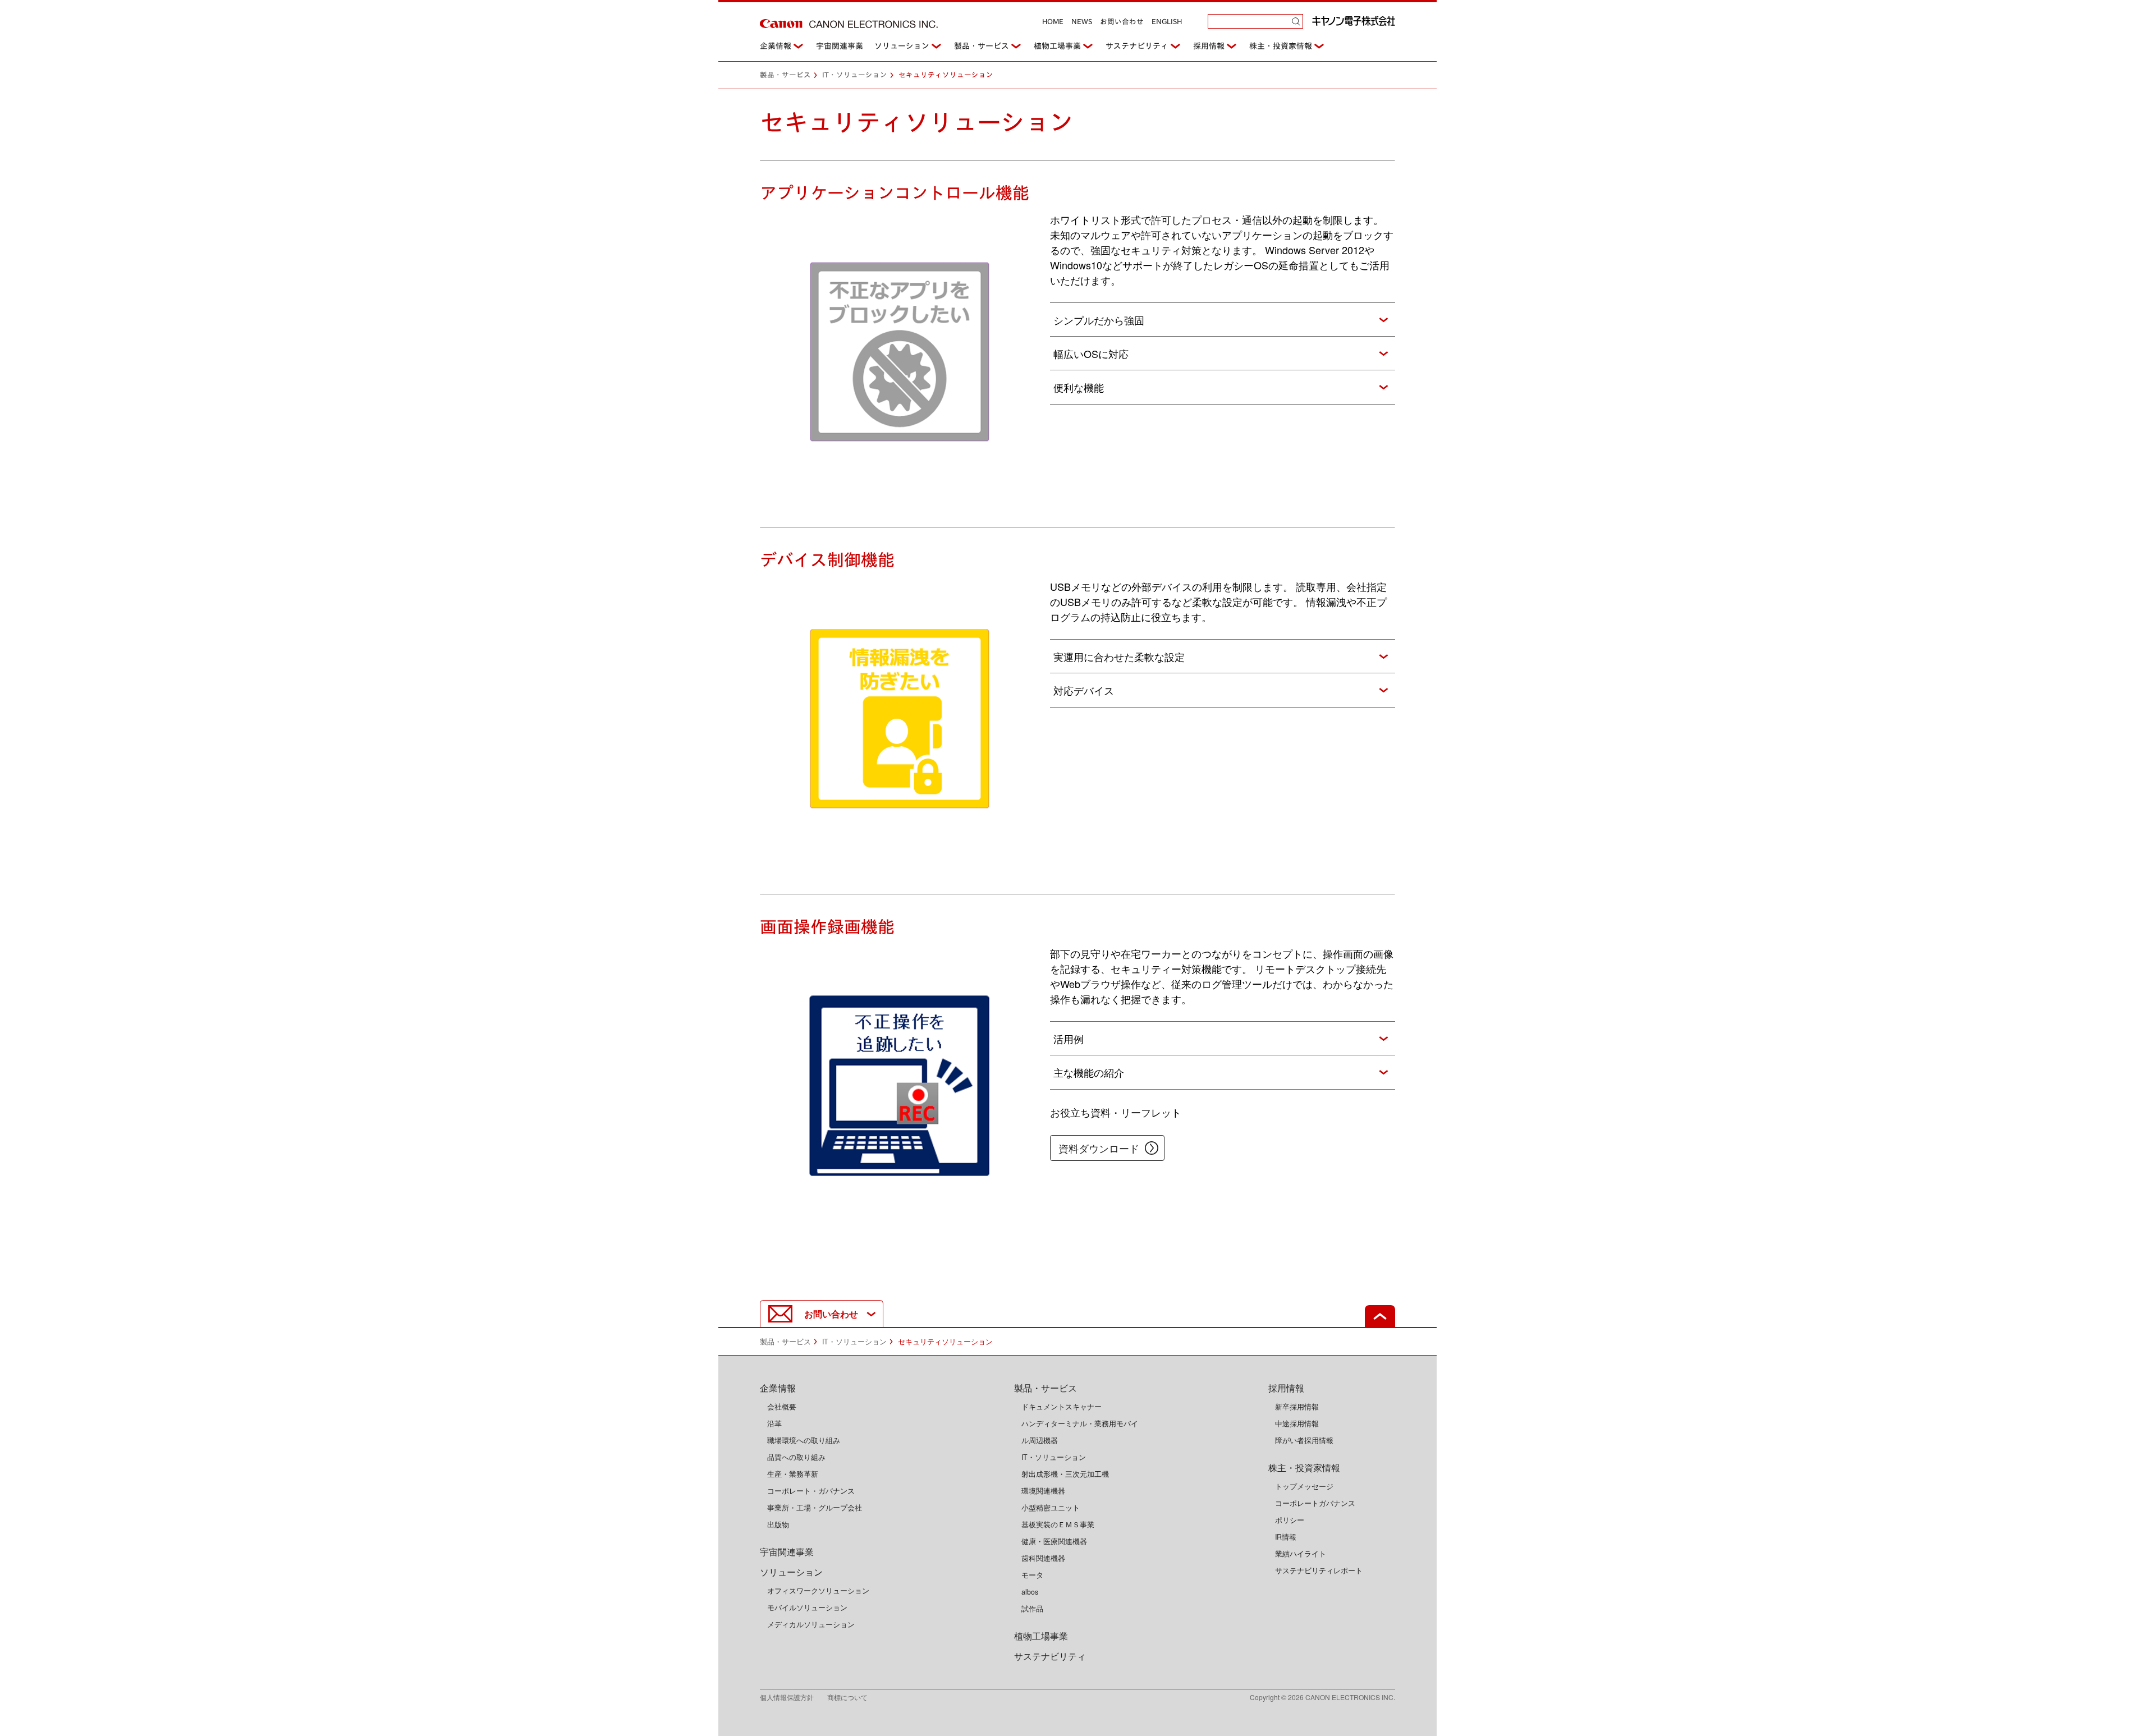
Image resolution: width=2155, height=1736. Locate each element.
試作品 (1032, 1609)
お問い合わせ (1122, 22)
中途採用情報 (1297, 1423)
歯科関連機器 (1043, 1558)
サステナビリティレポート (1319, 1570)
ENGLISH (1167, 22)
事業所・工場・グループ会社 (815, 1508)
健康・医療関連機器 (1054, 1541)
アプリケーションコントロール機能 (895, 193)
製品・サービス (982, 46)
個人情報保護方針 (794, 1697)
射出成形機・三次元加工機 (1065, 1474)
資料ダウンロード (1099, 1148)
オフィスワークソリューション (818, 1591)
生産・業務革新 (793, 1474)
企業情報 (776, 46)
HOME (1053, 22)
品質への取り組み (796, 1457)
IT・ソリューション (855, 75)
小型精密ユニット (1051, 1508)
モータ (1032, 1575)
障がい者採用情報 (1304, 1440)
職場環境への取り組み (804, 1440)
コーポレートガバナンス (1315, 1503)
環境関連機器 (1043, 1491)
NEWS (1082, 22)
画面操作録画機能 (827, 927)
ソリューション (902, 46)
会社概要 (782, 1407)
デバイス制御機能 (827, 560)
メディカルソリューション (811, 1624)
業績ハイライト (1301, 1554)
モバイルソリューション (807, 1608)
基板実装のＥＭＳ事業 (1058, 1524)
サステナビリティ (1137, 46)
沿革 (774, 1423)
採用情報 (1209, 46)
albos (1030, 1592)
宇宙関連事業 (840, 46)
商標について (847, 1697)
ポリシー (1290, 1520)
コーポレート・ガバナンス (811, 1491)
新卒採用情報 (1297, 1407)
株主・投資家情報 (1281, 46)
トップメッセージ (1304, 1486)
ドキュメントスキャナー (1062, 1407)
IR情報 (1286, 1537)
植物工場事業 (1057, 46)
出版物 (778, 1524)
